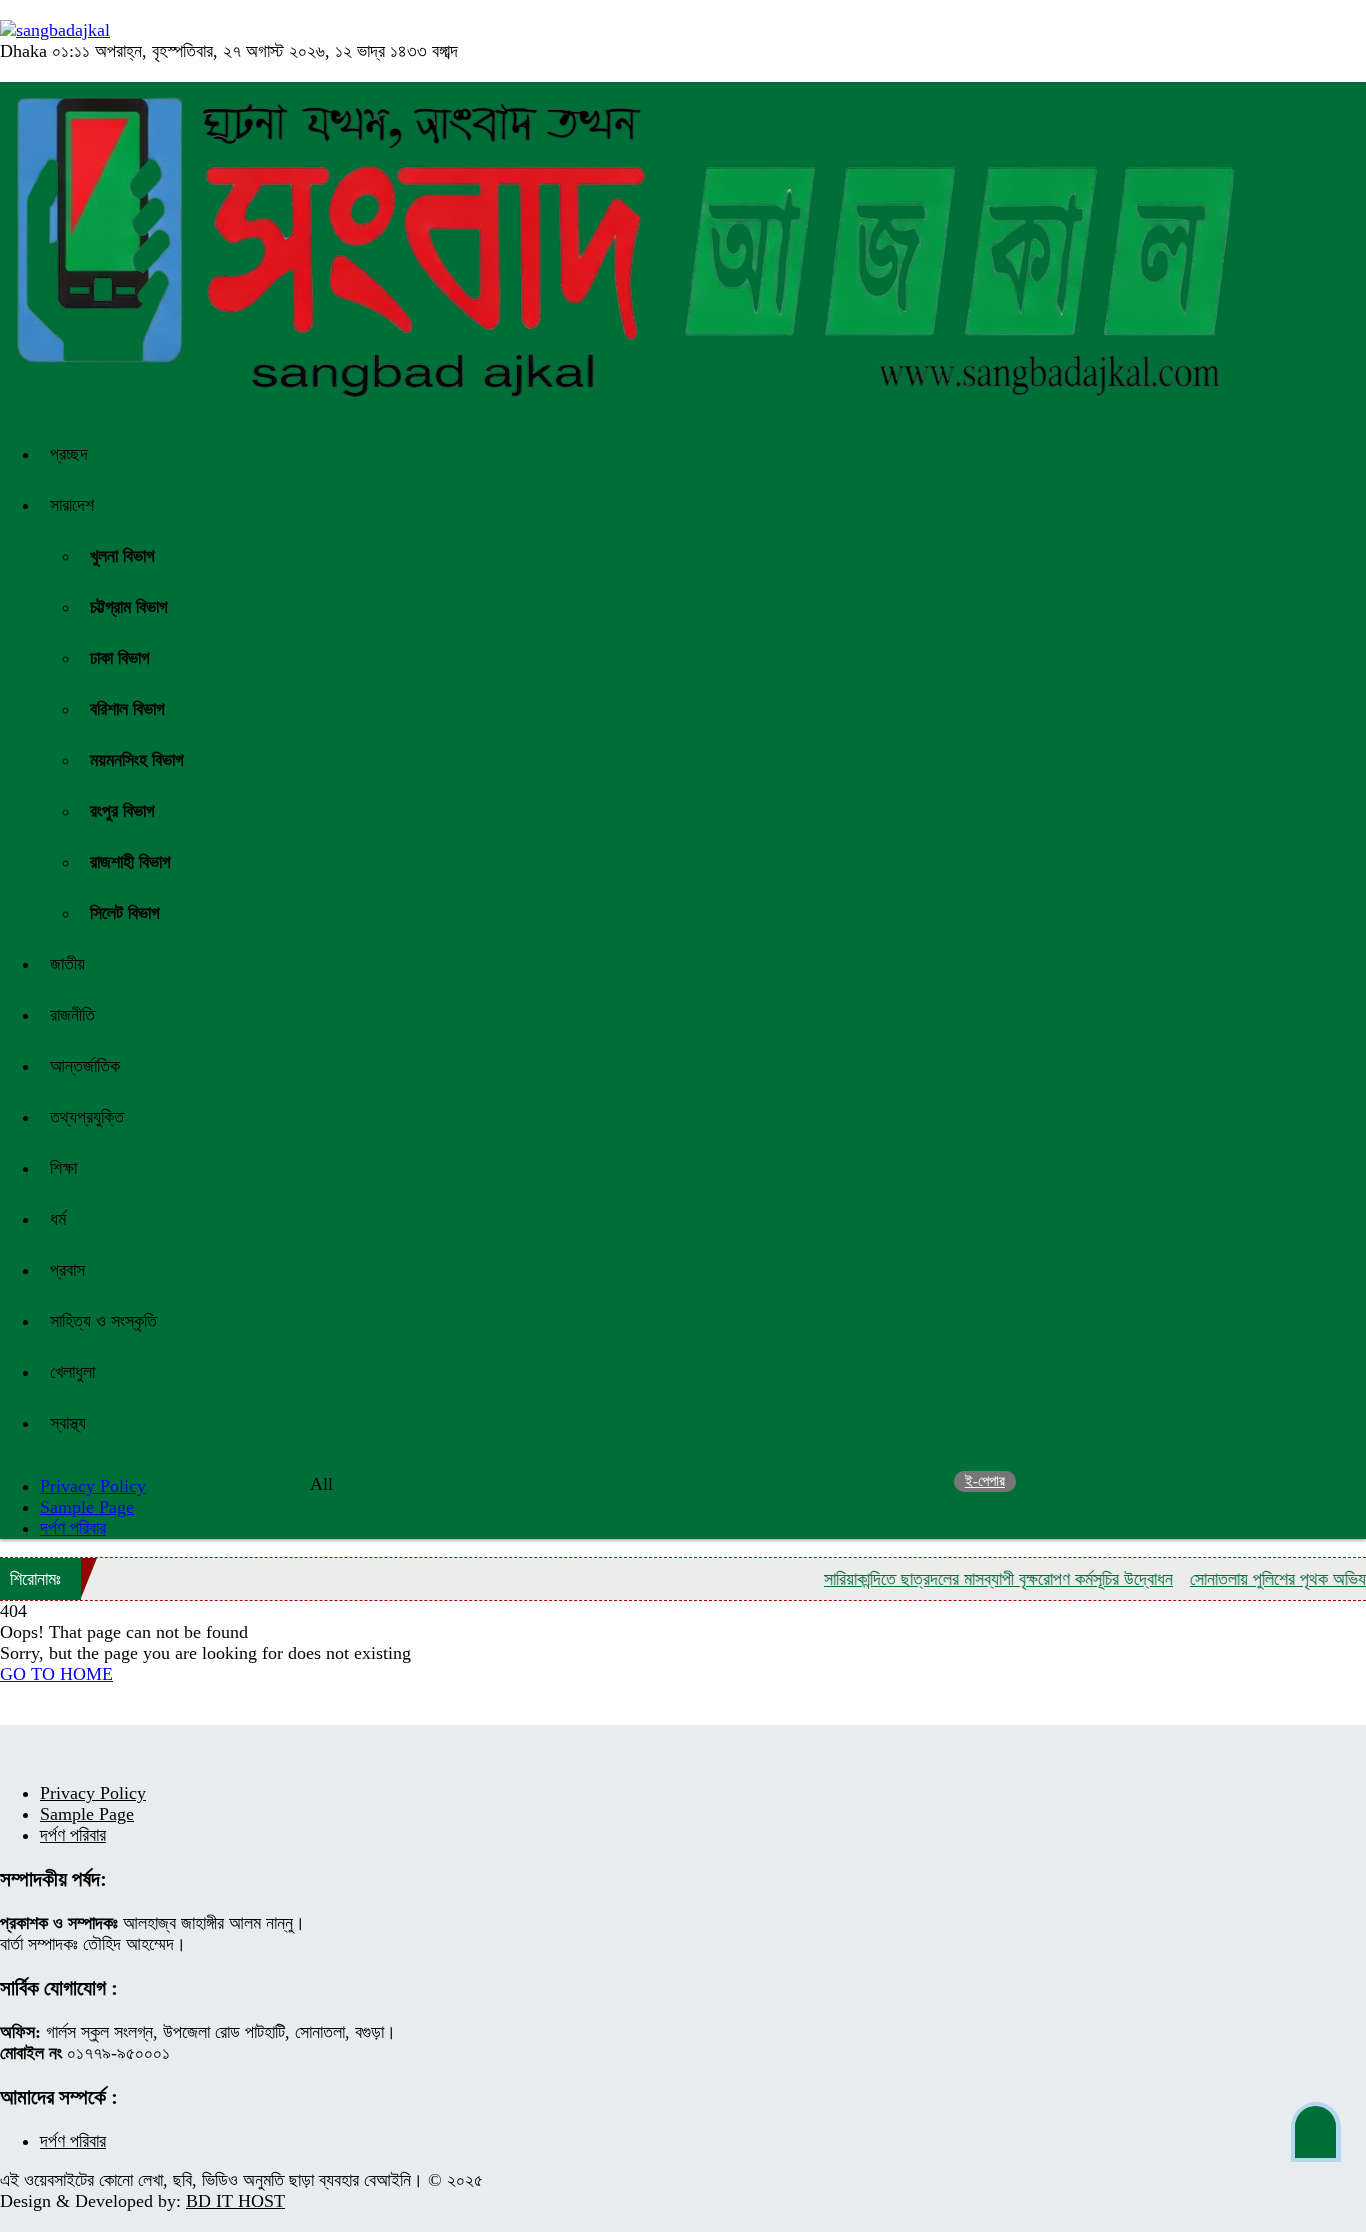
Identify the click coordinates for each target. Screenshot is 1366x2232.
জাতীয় (67, 964)
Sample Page (87, 1507)
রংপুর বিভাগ (122, 811)
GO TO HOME (56, 1674)
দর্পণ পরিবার (73, 1528)
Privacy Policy (93, 1793)
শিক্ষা (63, 1168)
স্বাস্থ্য (68, 1423)
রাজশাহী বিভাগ (130, 862)
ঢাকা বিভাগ (120, 658)
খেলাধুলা (72, 1372)
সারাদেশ (72, 505)
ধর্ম (58, 1219)
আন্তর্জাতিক (85, 1066)
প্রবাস (67, 1270)
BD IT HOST (235, 2201)
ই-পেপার (985, 1481)
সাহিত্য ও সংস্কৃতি (103, 1321)
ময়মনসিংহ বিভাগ (137, 760)
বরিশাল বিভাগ (127, 709)
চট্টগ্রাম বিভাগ (129, 607)
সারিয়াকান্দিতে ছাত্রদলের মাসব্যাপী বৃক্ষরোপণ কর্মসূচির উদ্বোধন (970, 1579)
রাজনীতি (72, 1015)
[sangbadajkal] (55, 30)
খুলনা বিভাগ (122, 556)
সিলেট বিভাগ (125, 913)
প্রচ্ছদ (69, 454)
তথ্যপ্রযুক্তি (87, 1117)
